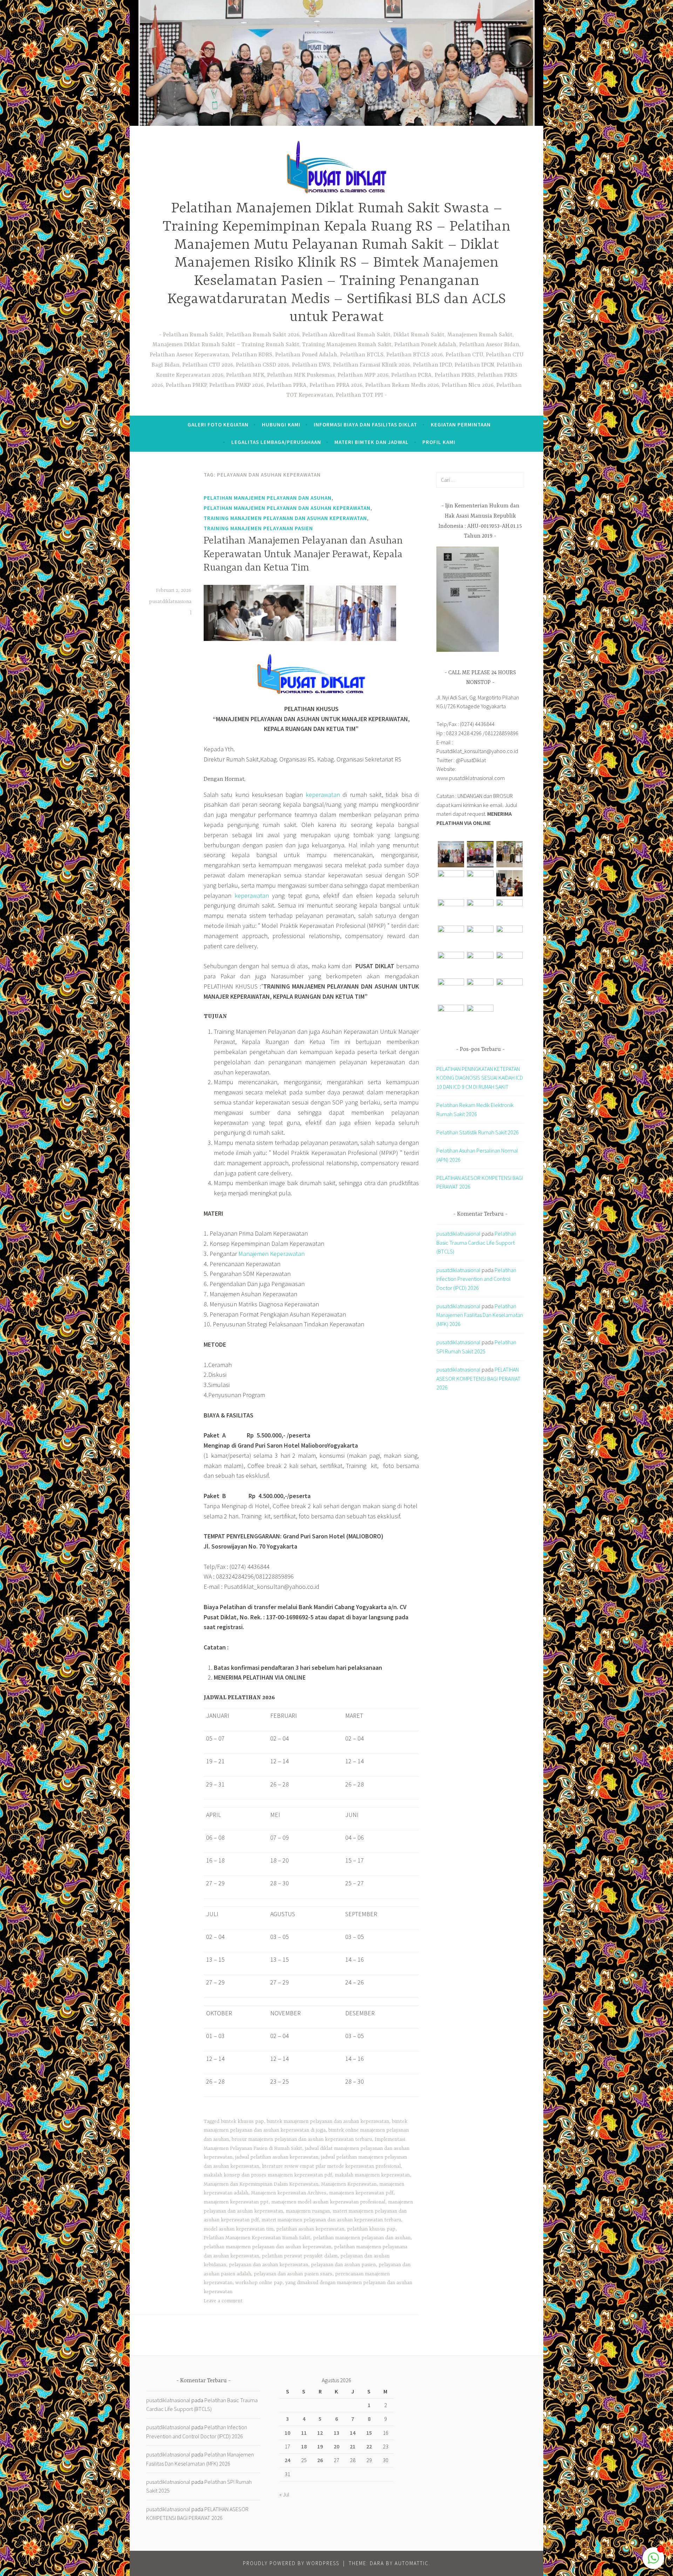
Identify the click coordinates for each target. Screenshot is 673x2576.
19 (320, 2446)
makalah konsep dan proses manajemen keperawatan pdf (268, 2175)
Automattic (412, 2563)
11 (304, 2433)
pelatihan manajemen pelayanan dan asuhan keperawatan (287, 508)
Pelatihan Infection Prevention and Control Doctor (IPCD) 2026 (476, 1279)
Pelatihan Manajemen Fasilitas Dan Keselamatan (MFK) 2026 (480, 1315)
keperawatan (323, 795)
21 (353, 2446)
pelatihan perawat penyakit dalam (300, 2256)
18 (304, 2446)
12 (320, 2433)
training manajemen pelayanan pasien (258, 528)
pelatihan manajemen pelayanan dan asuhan (268, 498)
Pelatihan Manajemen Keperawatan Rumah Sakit (257, 2238)
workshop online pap (259, 2283)
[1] (653, 2561)
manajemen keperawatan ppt (236, 2202)
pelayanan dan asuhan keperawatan (268, 2265)
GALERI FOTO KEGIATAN (218, 425)
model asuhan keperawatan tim (239, 2229)
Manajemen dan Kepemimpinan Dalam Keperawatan (261, 2184)
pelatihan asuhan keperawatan (310, 2229)
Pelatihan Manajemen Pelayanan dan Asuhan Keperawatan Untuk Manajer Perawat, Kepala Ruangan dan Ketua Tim (303, 555)
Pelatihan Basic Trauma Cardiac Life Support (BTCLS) (476, 1242)
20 (336, 2446)
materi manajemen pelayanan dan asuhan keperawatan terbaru (331, 2220)
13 (336, 2433)
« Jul (284, 2494)
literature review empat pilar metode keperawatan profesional (331, 2166)
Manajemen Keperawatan (271, 1254)
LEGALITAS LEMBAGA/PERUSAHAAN (276, 442)
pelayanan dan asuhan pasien (343, 2265)
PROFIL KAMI (439, 442)
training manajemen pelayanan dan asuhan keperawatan (285, 518)
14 (353, 2433)
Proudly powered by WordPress (291, 2563)
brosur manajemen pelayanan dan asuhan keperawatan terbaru (302, 2139)
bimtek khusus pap (242, 2121)
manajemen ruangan (308, 2211)
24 (287, 2460)
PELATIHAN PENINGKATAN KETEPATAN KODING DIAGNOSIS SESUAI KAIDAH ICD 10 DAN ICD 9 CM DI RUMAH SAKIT (480, 1078)
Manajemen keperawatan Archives (289, 2193)
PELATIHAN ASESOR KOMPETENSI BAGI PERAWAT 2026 (478, 1378)
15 (369, 2433)
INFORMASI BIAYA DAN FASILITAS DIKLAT (365, 425)
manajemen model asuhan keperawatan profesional (328, 2202)
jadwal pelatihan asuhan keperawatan (277, 2157)
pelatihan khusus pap (371, 2229)
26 (320, 2460)
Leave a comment (223, 2301)
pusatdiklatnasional (458, 1234)
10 (287, 2433)
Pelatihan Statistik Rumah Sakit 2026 (478, 1132)
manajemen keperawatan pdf (361, 2193)
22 (369, 2446)
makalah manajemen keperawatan (372, 2175)
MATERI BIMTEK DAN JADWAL (372, 442)
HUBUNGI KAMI (281, 425)
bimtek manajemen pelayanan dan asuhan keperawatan (328, 2121)
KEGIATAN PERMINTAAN (461, 425)
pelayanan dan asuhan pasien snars (293, 2274)
